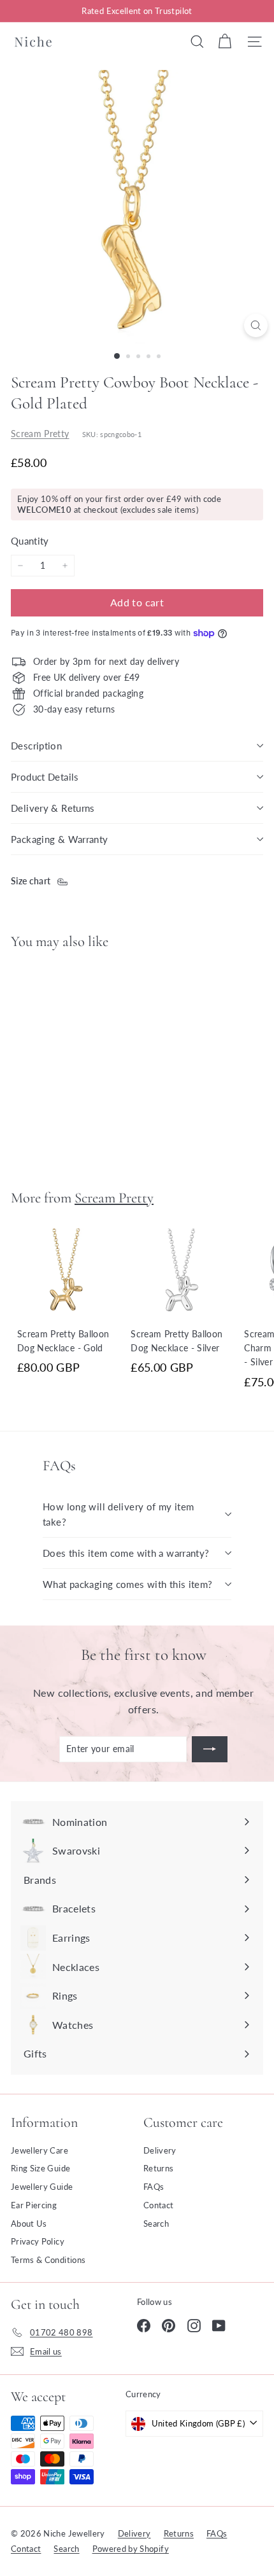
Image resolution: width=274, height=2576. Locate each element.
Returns (158, 2168)
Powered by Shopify (131, 2549)
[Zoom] (256, 325)
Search (156, 2224)
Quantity (30, 541)
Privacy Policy (38, 2241)
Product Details (45, 777)
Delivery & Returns (53, 808)
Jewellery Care (40, 2150)
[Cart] (225, 41)
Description (36, 746)
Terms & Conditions (48, 2260)
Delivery (160, 2150)
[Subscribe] (210, 1749)
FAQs (154, 2187)
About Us (29, 2224)
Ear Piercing (34, 2205)
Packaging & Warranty (60, 839)
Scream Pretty (40, 434)
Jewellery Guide (42, 2187)
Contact (158, 2205)
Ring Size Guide (40, 2168)
